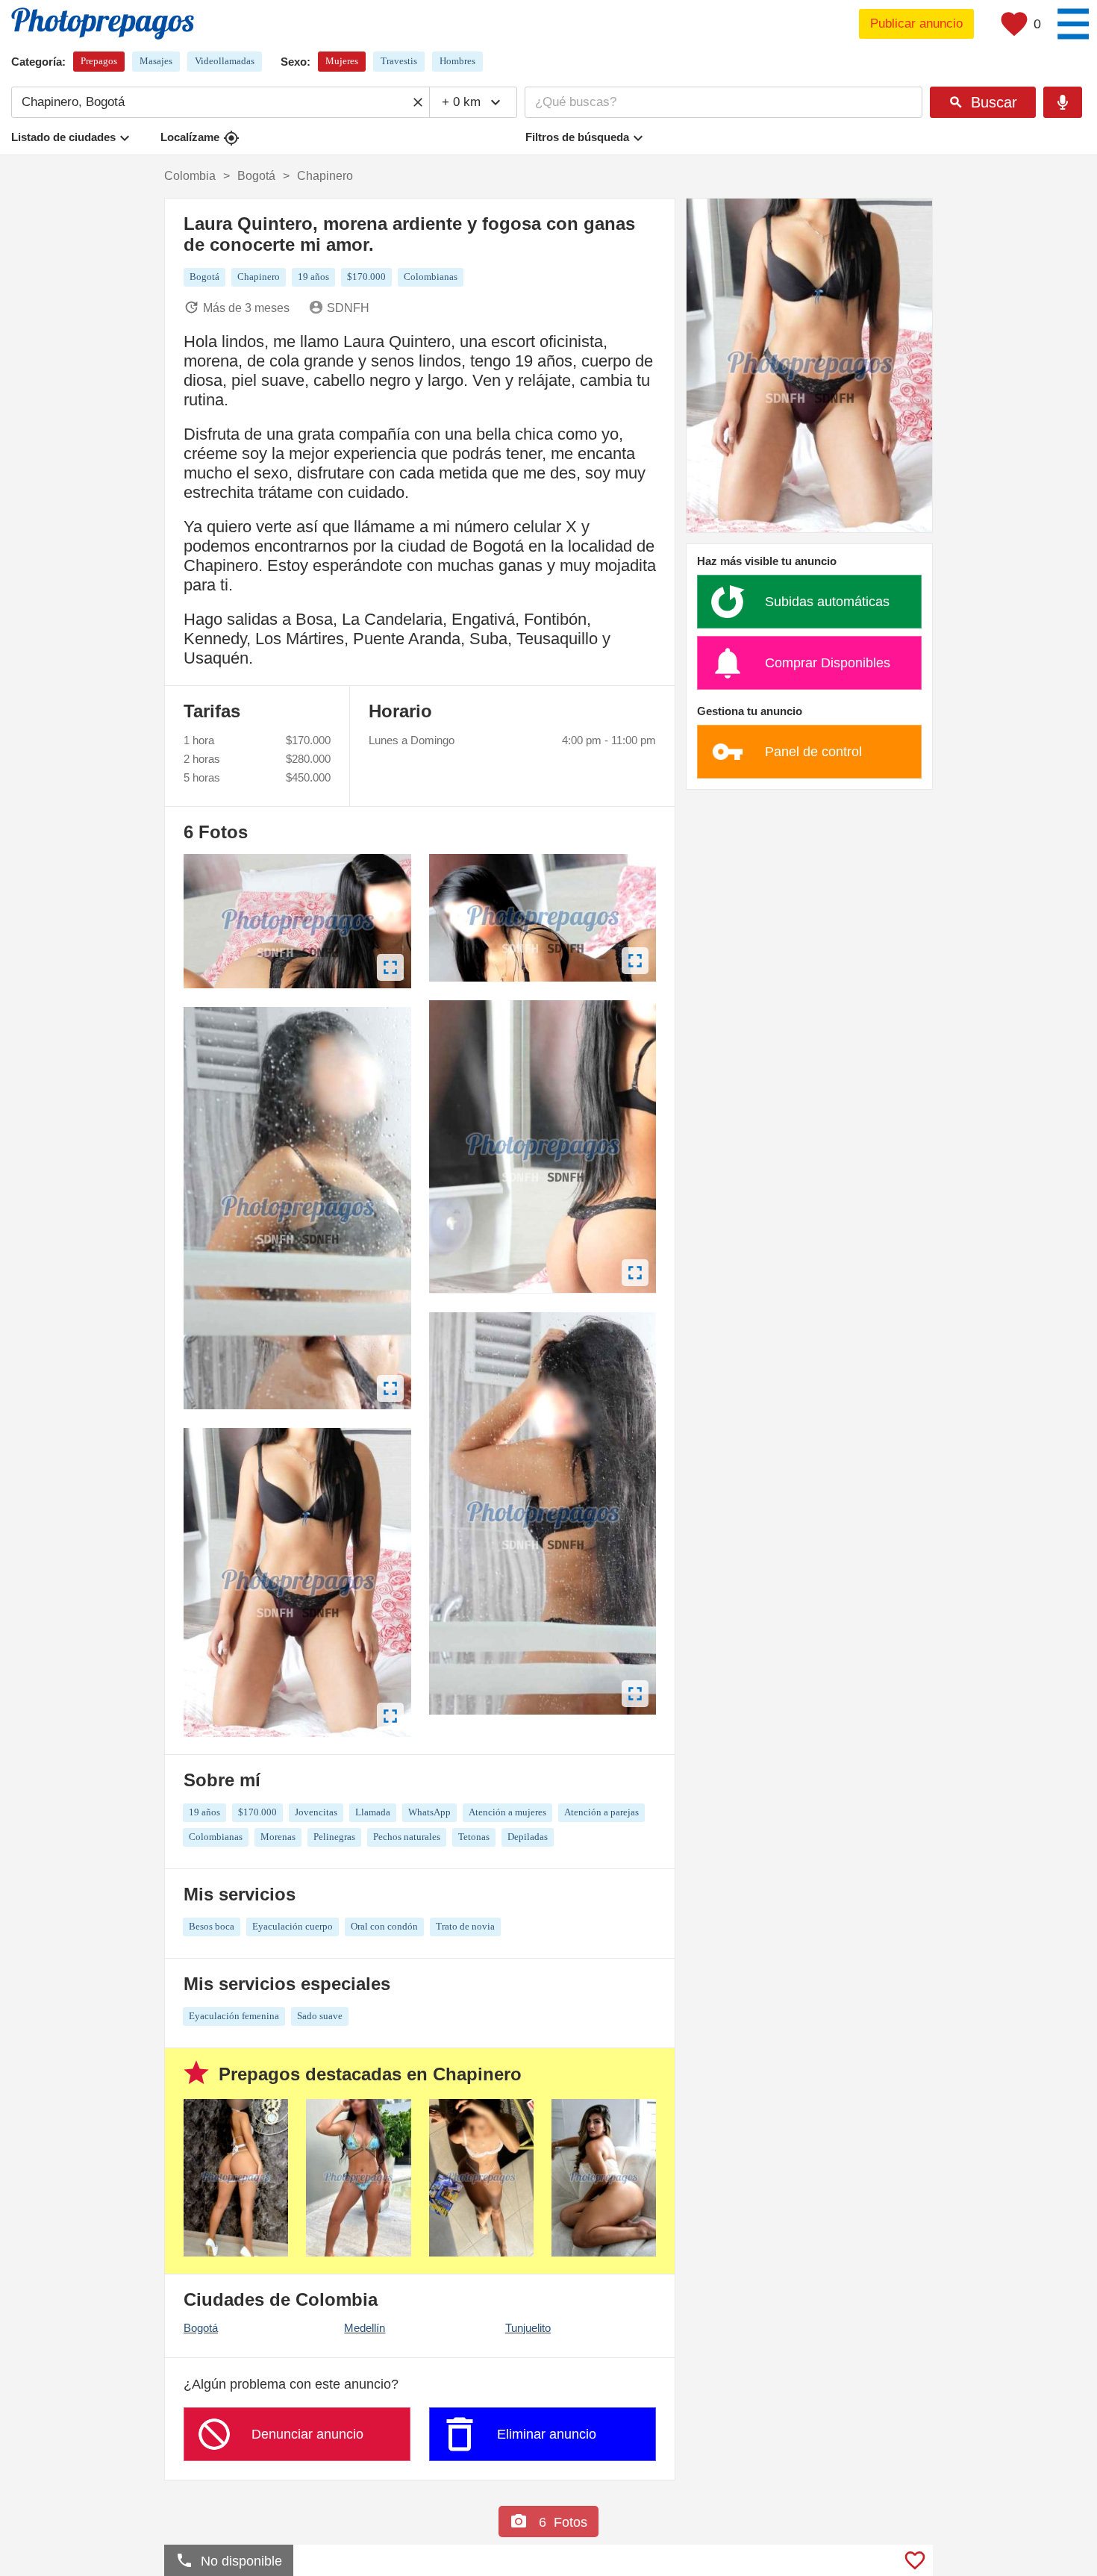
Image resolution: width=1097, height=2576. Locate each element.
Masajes (156, 61)
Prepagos (99, 61)
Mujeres (342, 61)
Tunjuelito (528, 2328)
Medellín (365, 2328)
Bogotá (201, 2328)
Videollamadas (225, 61)
